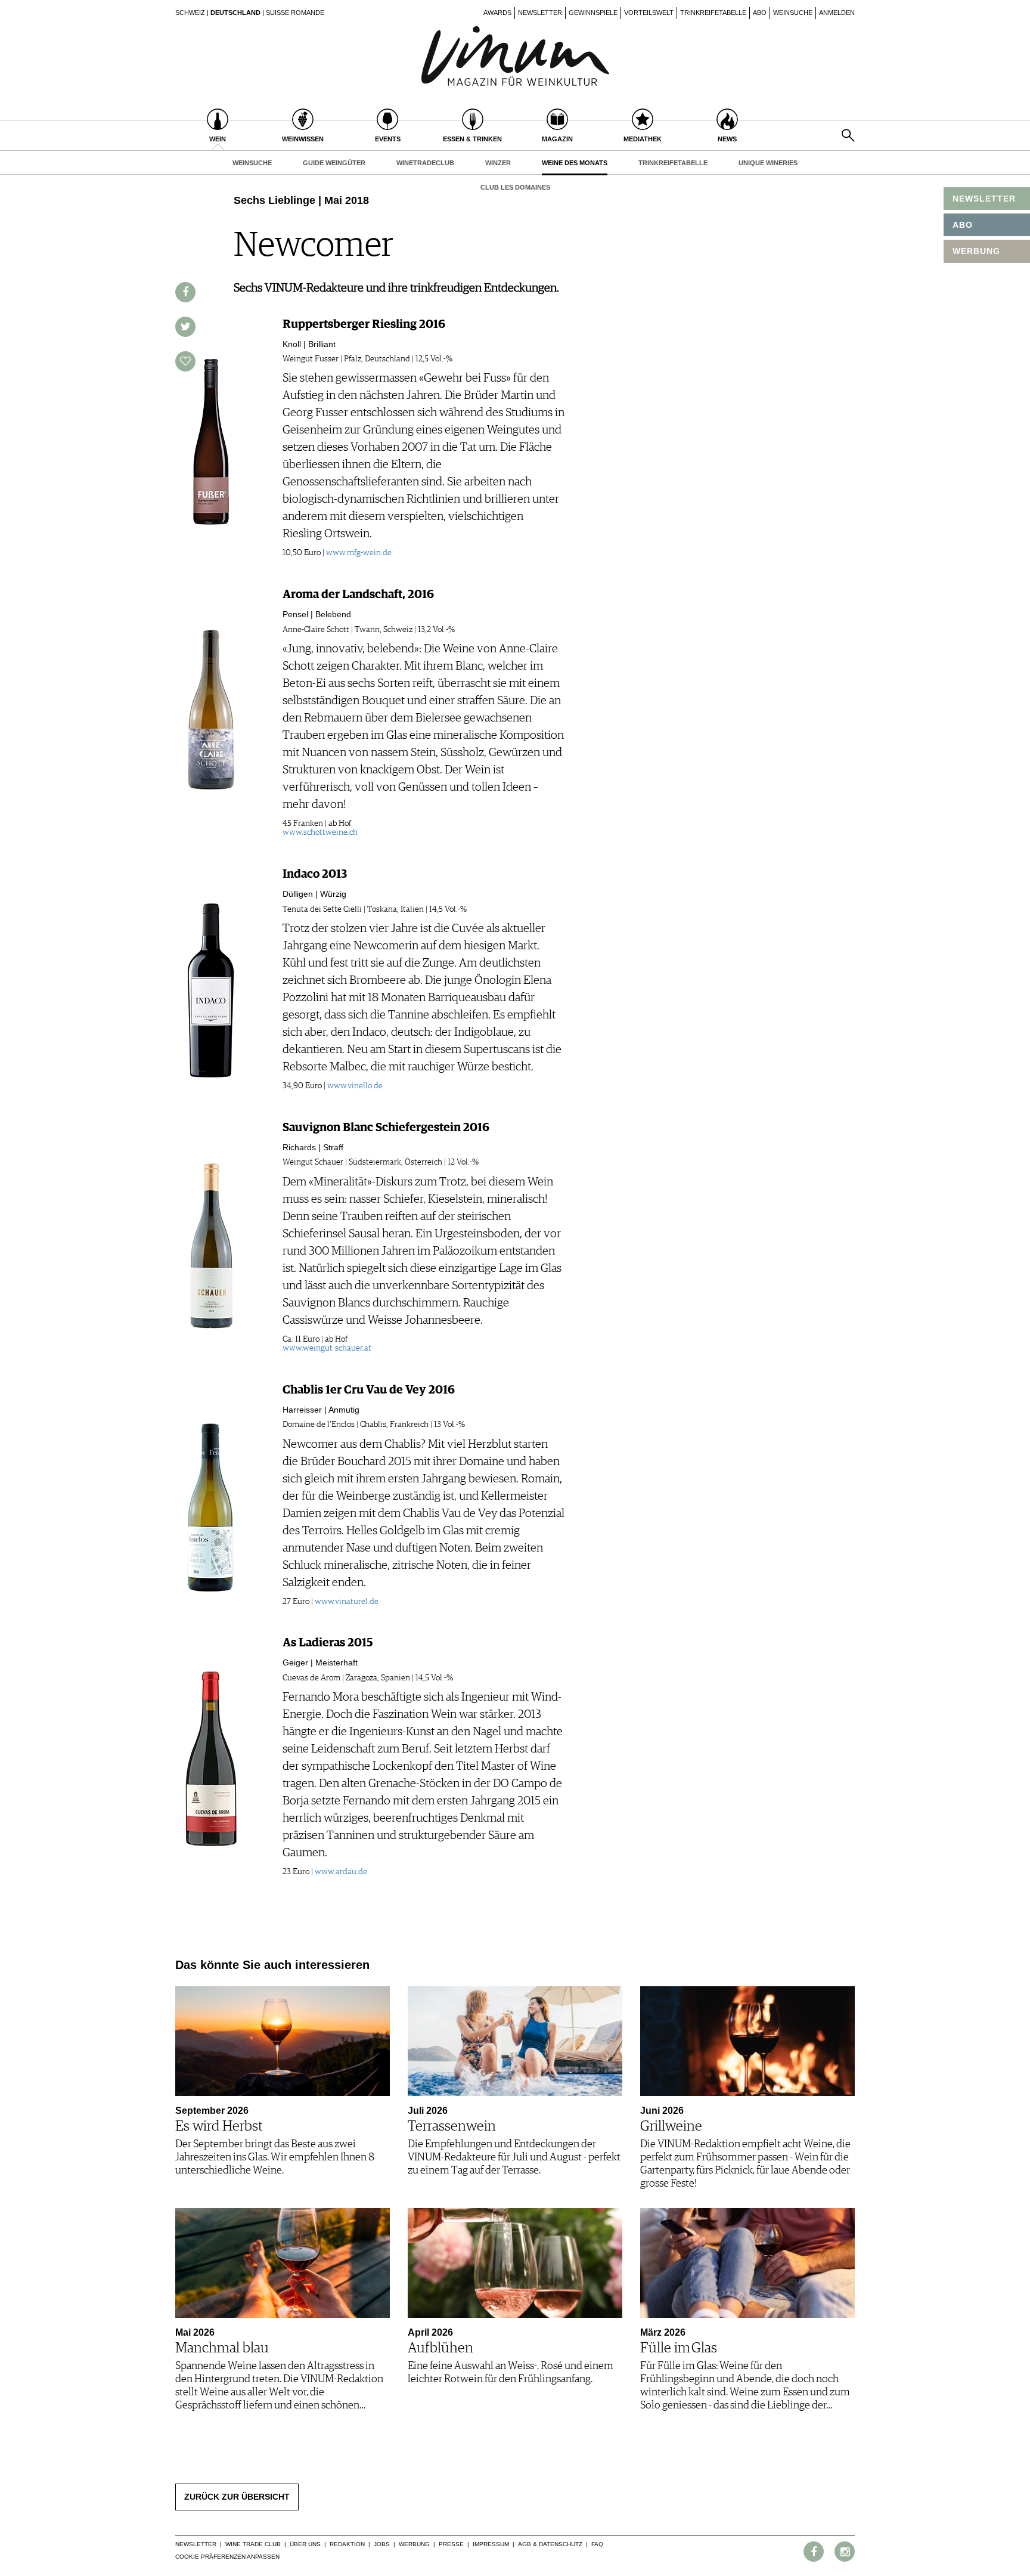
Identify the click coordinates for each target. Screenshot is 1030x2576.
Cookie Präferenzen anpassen (227, 2557)
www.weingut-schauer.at (327, 1348)
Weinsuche (793, 13)
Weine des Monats (575, 163)
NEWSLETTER (984, 199)
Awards (497, 13)
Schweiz (190, 13)
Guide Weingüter (334, 163)
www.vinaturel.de (347, 1602)
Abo (760, 13)
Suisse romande (295, 13)
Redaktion (347, 2544)
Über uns (305, 2544)
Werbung (414, 2544)
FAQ (597, 2544)
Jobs (382, 2544)
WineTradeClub (425, 163)
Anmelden (837, 13)
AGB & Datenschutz (550, 2544)
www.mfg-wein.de (359, 553)
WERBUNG (976, 251)
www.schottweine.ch (320, 832)
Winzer (498, 163)
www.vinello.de (355, 1086)
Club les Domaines (515, 187)
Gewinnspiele (593, 13)
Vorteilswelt (649, 13)
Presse (451, 2544)
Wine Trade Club (253, 2544)
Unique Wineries (768, 163)
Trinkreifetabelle (713, 13)
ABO (963, 225)
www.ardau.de (341, 1872)
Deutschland (235, 13)
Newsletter (540, 13)
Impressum (491, 2544)
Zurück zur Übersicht (237, 2497)
